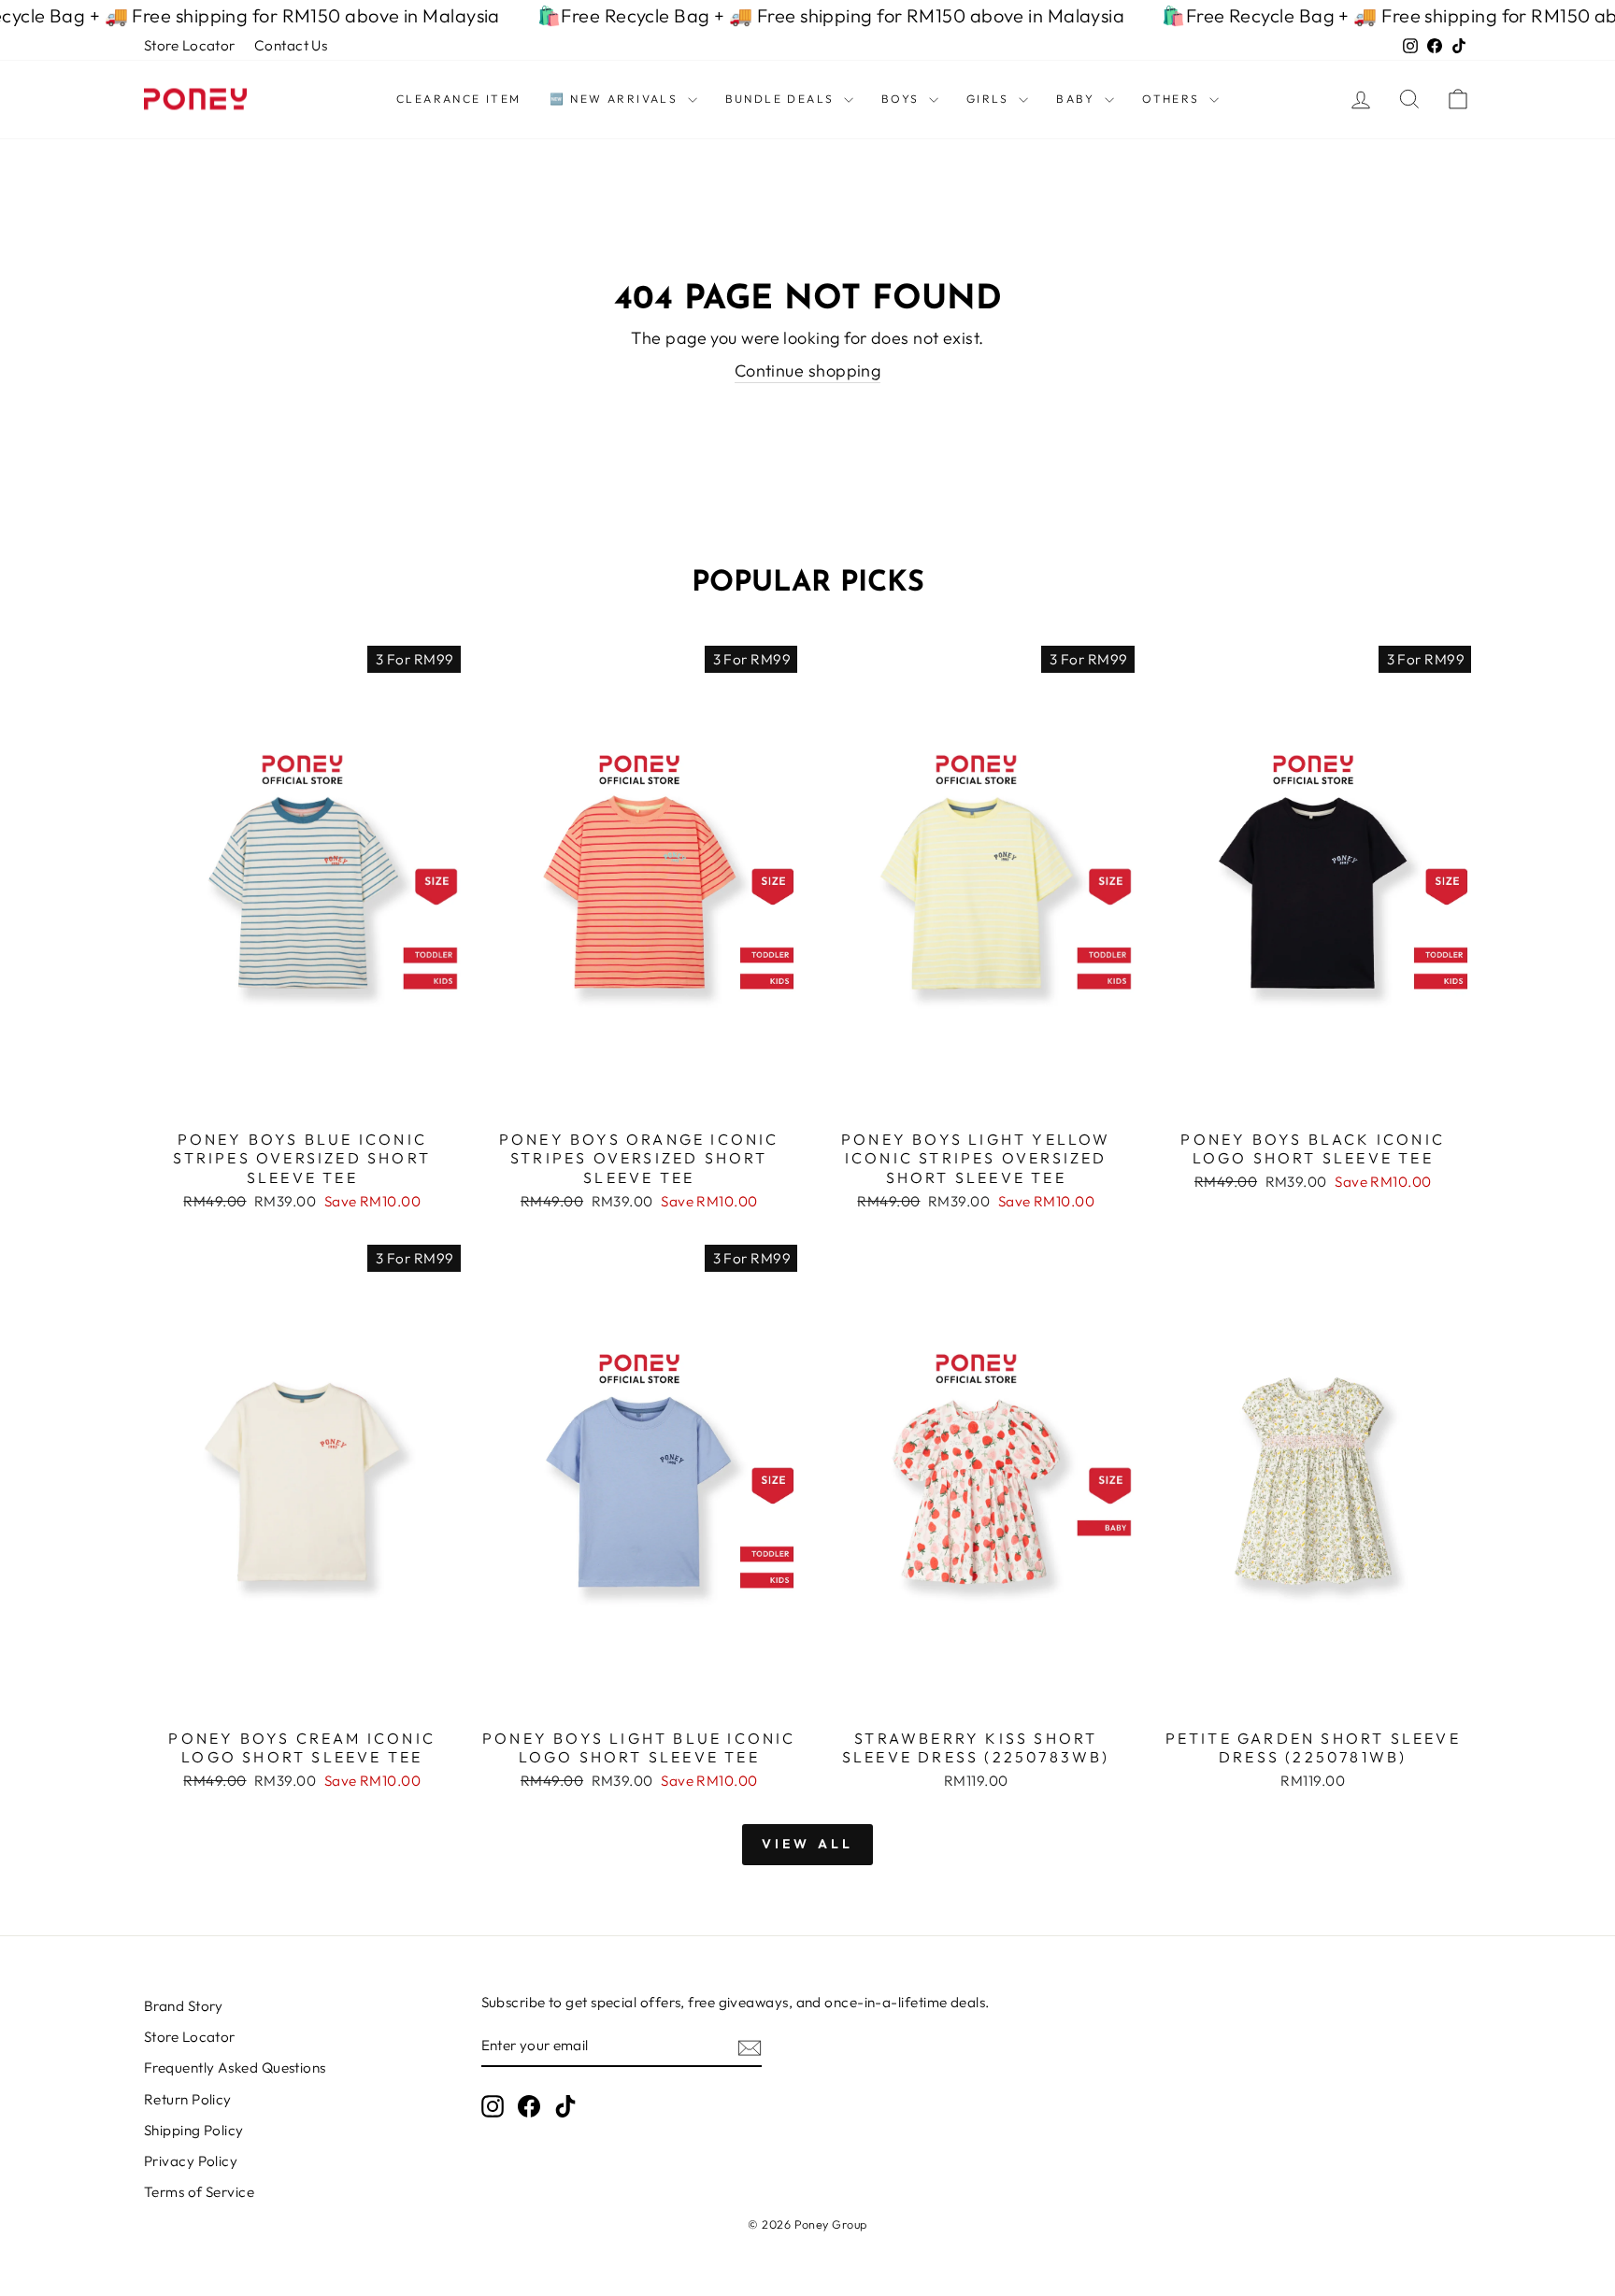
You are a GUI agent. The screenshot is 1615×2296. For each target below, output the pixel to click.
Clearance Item (459, 99)
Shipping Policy (194, 2130)
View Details (302, 1098)
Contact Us (291, 45)
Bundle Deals (782, 99)
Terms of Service (199, 2192)
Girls (990, 99)
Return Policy (188, 2099)
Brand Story (184, 2006)
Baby (1078, 99)
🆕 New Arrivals (616, 99)
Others (1173, 99)
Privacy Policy (191, 2161)
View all (808, 1844)
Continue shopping (808, 371)
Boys (903, 99)
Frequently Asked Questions (235, 2068)
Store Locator (190, 45)
